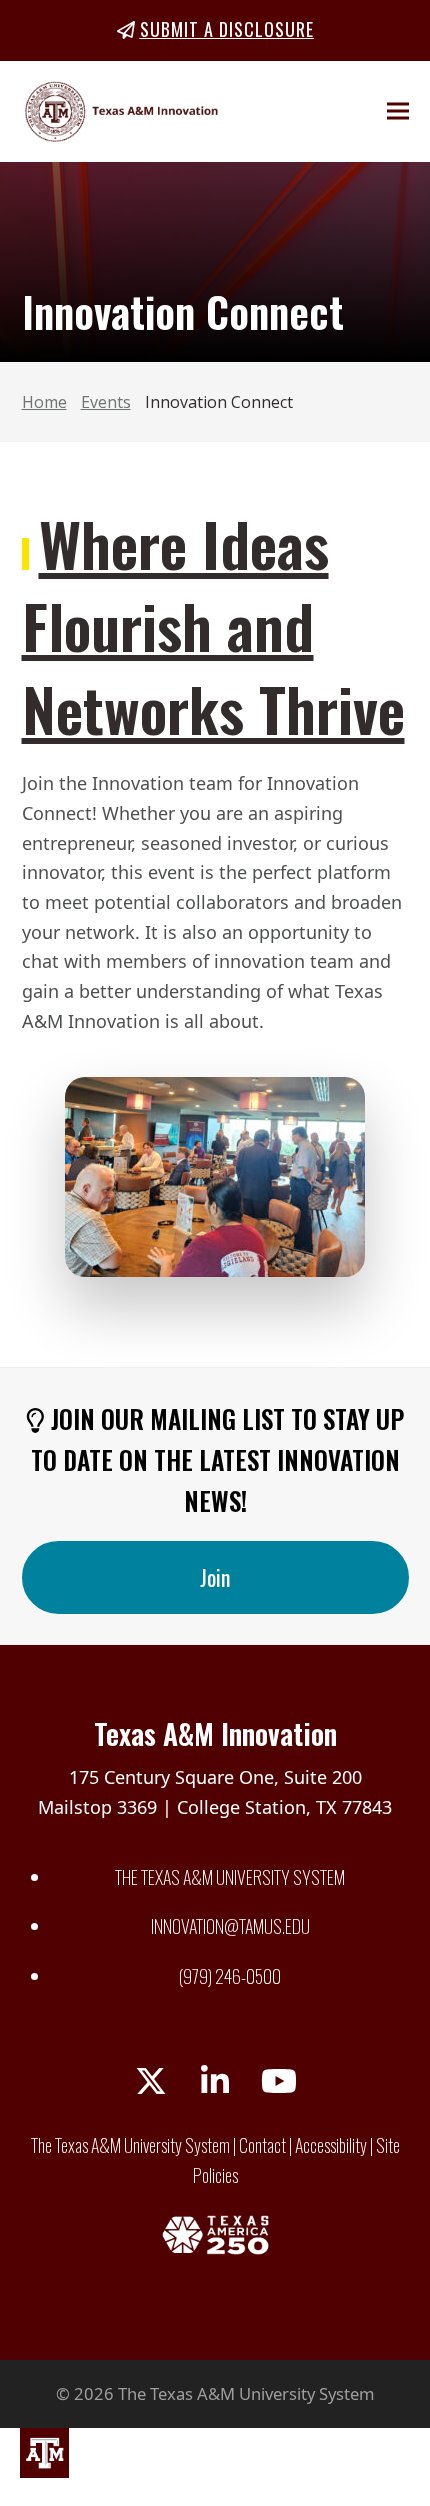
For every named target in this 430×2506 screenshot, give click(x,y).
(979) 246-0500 (230, 1976)
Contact (262, 2145)
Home (44, 402)
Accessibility (331, 2145)
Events (106, 402)
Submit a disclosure (227, 29)
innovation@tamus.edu (230, 1926)
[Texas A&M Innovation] (44, 2457)
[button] (398, 111)
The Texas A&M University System (230, 1877)
